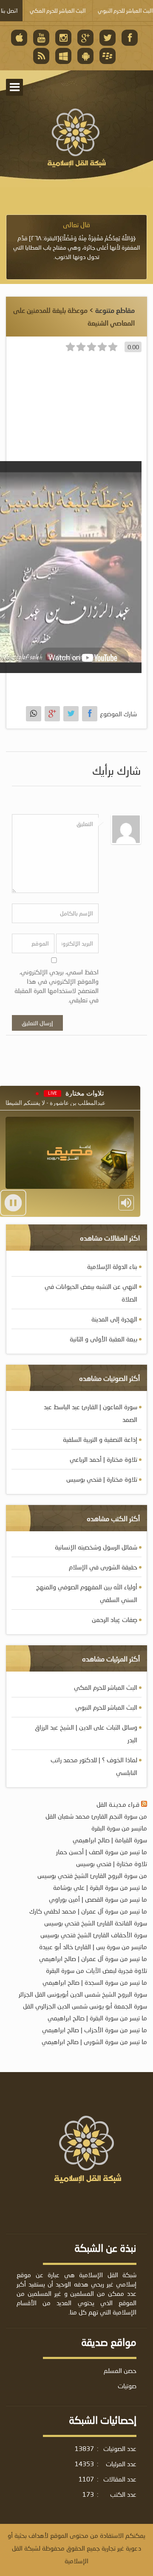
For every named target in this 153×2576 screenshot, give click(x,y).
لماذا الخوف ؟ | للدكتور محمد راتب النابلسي (94, 1766)
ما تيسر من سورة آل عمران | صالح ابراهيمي (93, 1958)
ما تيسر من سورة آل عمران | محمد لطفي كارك (88, 1911)
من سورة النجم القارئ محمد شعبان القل (96, 1816)
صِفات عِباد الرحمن (115, 1619)
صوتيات (127, 2386)
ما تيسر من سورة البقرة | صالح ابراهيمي (97, 2018)
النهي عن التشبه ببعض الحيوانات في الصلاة (91, 1293)
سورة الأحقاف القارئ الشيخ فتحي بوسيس (94, 1935)
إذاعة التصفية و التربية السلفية (100, 1439)
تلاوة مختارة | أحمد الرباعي (103, 1459)
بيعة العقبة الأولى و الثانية (103, 1339)
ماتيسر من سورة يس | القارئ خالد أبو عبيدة (93, 1947)
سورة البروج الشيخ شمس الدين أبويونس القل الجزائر (83, 1994)
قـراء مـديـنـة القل (118, 1804)
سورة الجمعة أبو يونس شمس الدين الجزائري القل (85, 2006)
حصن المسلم (120, 2370)
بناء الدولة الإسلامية (112, 1266)
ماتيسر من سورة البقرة (119, 1828)
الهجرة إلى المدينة (114, 1319)
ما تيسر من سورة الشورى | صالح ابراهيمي (94, 2042)
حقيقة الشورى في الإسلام (103, 1567)
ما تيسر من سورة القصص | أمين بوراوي (98, 1899)
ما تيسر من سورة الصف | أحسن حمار (102, 1852)
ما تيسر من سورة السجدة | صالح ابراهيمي (95, 1982)
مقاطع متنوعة (115, 310)
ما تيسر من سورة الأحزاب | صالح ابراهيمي (95, 2030)
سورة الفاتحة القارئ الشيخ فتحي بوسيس (96, 1923)
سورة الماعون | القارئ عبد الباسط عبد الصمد (91, 1413)
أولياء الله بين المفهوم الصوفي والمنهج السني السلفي (87, 1593)
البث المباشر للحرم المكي (106, 1687)
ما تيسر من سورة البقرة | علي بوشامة (100, 1887)
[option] (76, 241)
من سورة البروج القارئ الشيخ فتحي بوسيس (92, 1875)
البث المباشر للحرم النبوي (106, 1707)
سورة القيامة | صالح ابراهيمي (110, 1840)
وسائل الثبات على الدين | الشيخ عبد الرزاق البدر (86, 1733)
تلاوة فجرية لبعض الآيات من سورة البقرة (96, 1970)
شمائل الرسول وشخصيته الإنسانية (96, 1547)
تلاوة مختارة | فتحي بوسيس (102, 1479)
